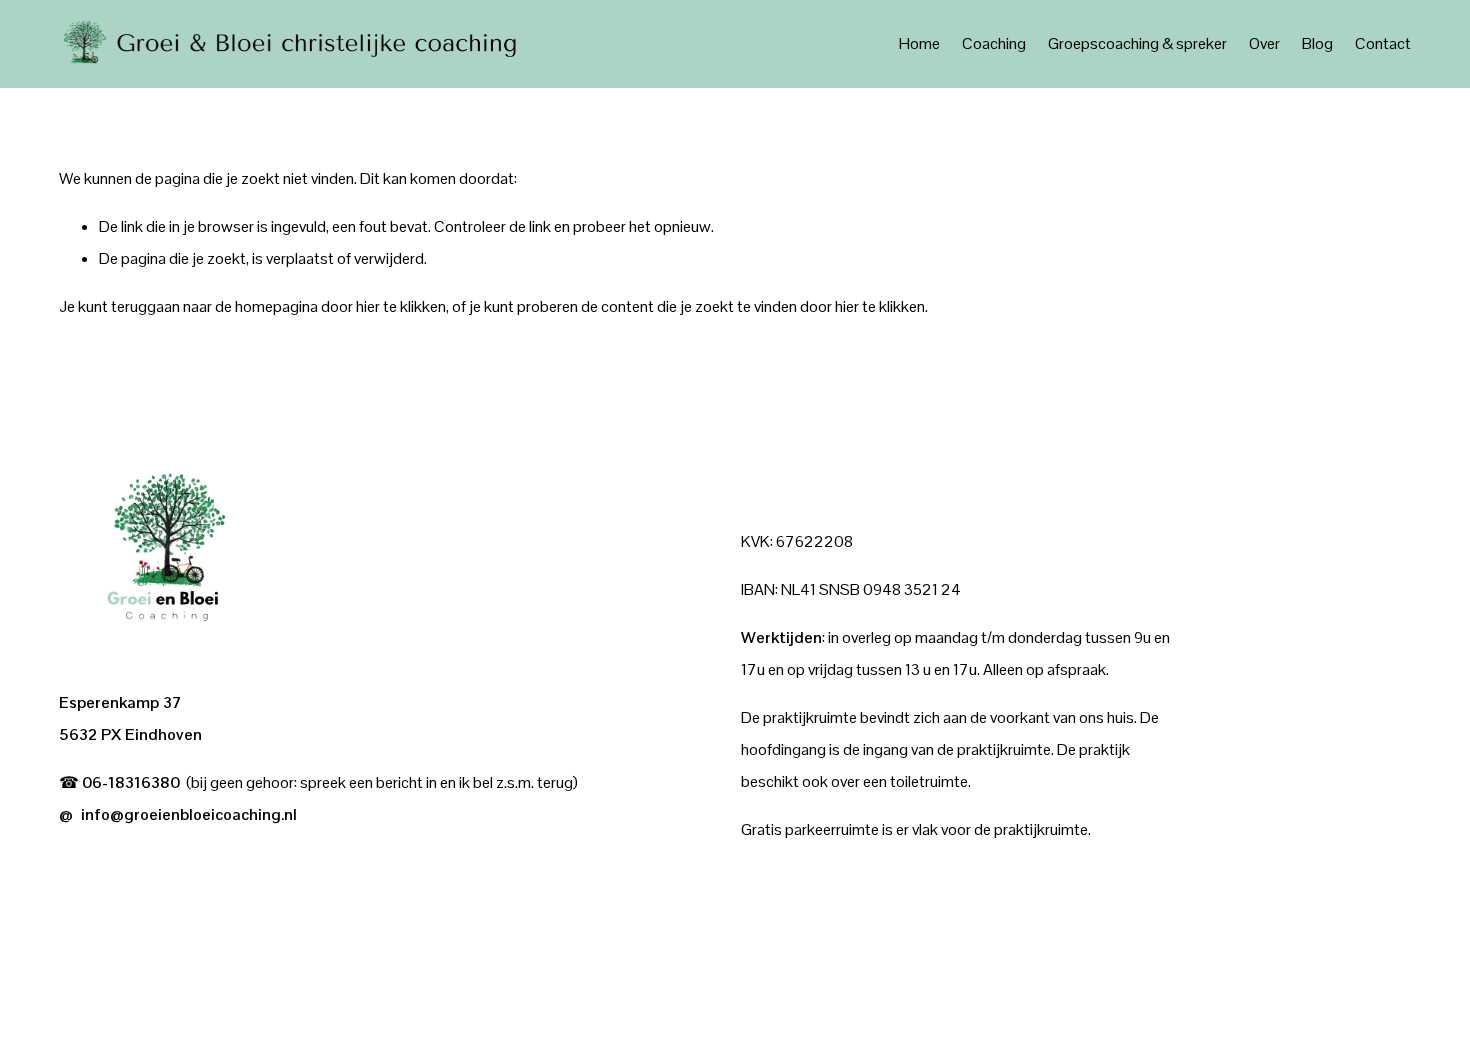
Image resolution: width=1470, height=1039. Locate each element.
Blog (1317, 43)
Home (919, 43)
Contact (1383, 43)
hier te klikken (401, 306)
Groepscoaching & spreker (1137, 43)
